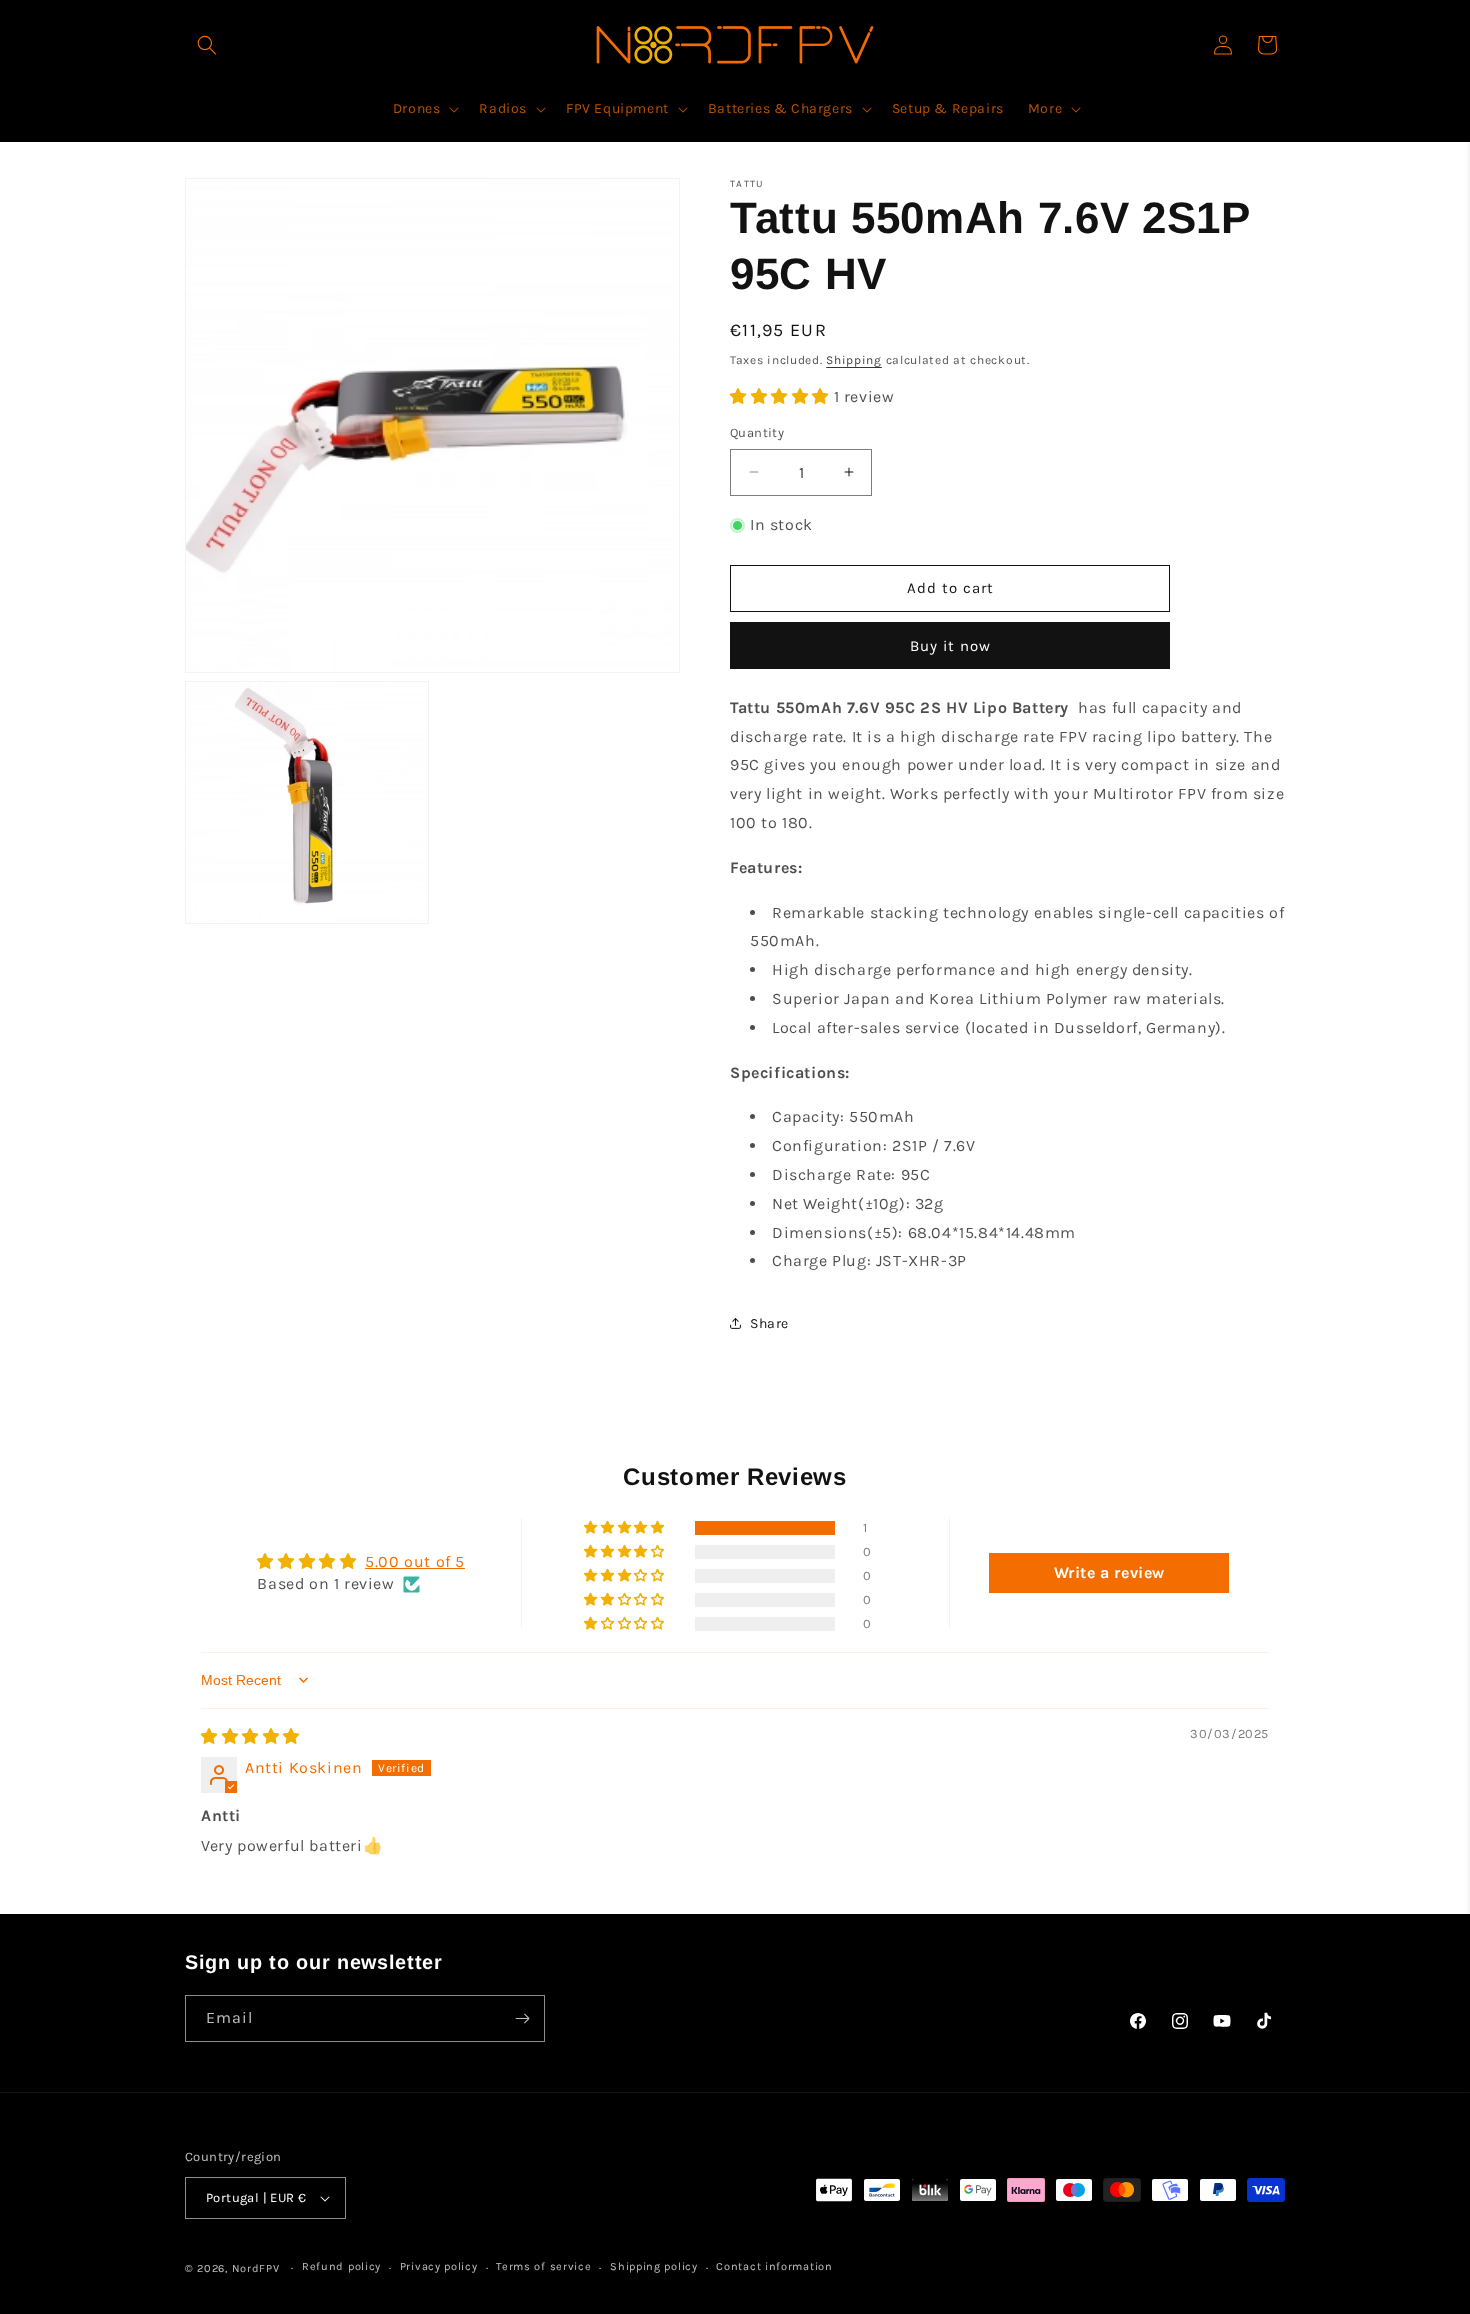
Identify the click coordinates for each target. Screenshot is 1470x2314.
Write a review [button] (1109, 1572)
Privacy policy (439, 2266)
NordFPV (256, 2268)
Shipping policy (654, 2266)
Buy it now (950, 646)
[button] (207, 45)
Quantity (757, 432)
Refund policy (341, 2266)
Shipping (854, 360)
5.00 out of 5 (415, 1561)
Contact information (774, 2266)
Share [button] (769, 1323)
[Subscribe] (522, 2018)
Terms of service (543, 2266)
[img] (250, 1736)
